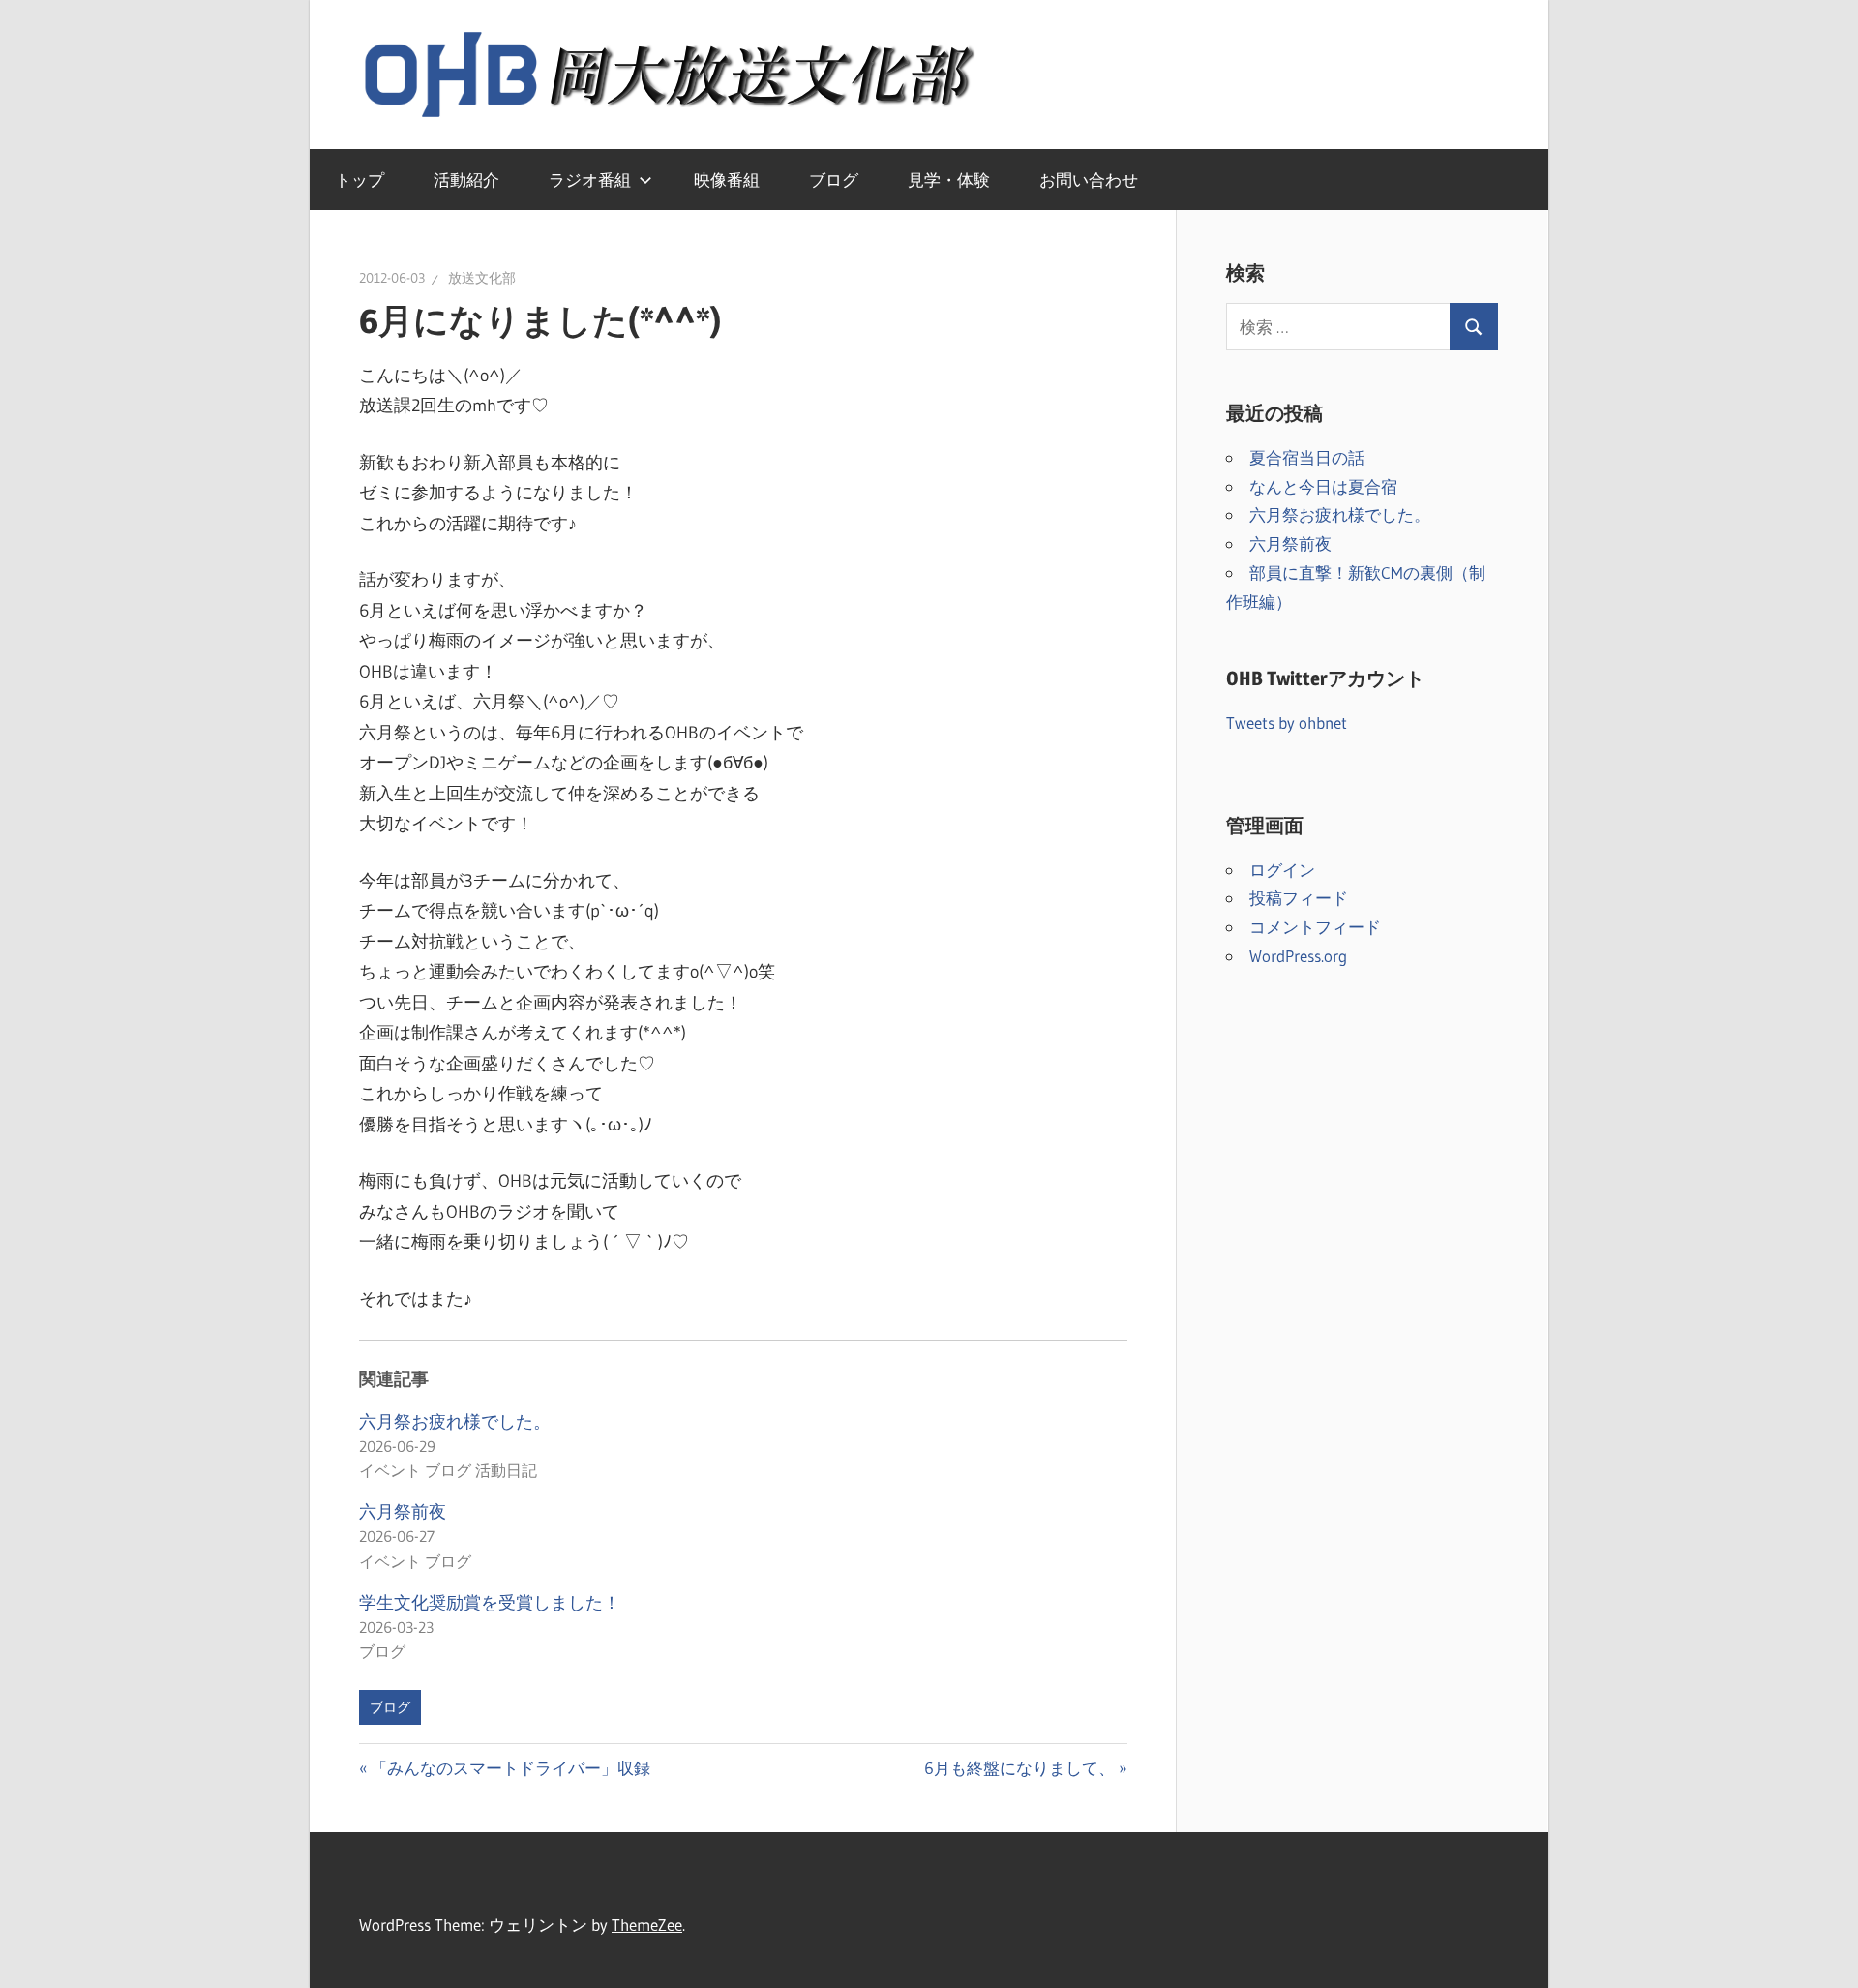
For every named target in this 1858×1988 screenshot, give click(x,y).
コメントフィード (1315, 927)
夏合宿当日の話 (1307, 457)
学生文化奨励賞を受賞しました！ (490, 1603)
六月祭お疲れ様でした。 (455, 1422)
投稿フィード (1299, 898)
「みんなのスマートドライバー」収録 (510, 1768)
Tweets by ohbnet (1287, 723)
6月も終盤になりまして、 (1019, 1768)
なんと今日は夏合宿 (1323, 486)
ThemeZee (647, 1925)
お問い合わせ (1089, 180)
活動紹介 (466, 180)
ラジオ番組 (590, 180)
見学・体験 (949, 180)
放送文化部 (482, 278)
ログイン (1282, 870)
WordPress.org (1298, 956)
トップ (360, 180)
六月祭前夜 (403, 1512)
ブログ (834, 180)
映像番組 (727, 180)
